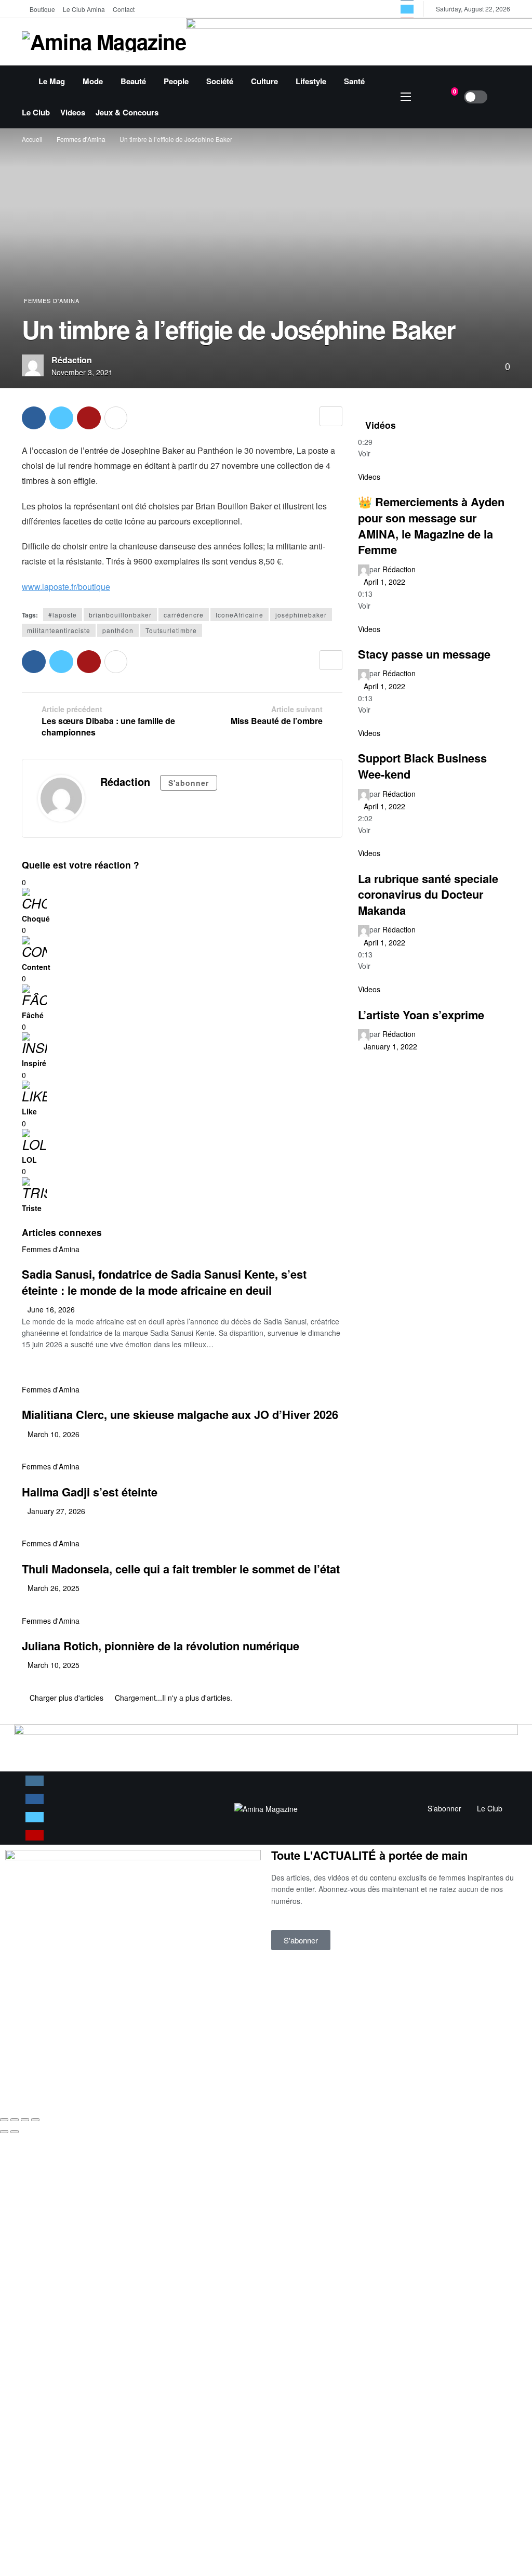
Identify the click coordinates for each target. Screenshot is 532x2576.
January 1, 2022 (390, 1046)
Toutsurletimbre (171, 630)
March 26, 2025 (54, 1588)
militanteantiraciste (59, 630)
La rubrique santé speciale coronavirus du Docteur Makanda (428, 894)
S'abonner (189, 783)
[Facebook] (35, 1799)
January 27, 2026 (56, 1511)
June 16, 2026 (51, 1309)
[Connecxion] (502, 97)
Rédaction (72, 360)
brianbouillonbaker (120, 615)
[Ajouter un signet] (331, 416)
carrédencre (184, 615)
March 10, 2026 (54, 1434)
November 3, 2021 (82, 372)
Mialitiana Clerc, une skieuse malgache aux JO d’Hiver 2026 (180, 1414)
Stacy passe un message (424, 654)
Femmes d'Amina (52, 300)
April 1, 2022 (384, 582)
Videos (369, 477)
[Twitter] (407, 9)
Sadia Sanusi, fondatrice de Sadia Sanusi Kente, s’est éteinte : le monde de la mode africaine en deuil (164, 1282)
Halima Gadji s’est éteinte (90, 1492)
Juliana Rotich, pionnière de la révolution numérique (161, 1646)
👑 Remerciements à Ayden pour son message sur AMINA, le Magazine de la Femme (431, 525)
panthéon (118, 630)
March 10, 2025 (54, 1665)
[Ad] (266, 1747)
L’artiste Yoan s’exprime (421, 1015)
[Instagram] (35, 1781)
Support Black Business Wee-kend (422, 766)
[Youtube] (35, 1835)
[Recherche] (426, 97)
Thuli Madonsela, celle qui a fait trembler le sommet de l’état (181, 1569)
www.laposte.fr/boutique (66, 587)
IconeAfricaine (240, 615)
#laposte (63, 615)
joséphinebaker (301, 615)
